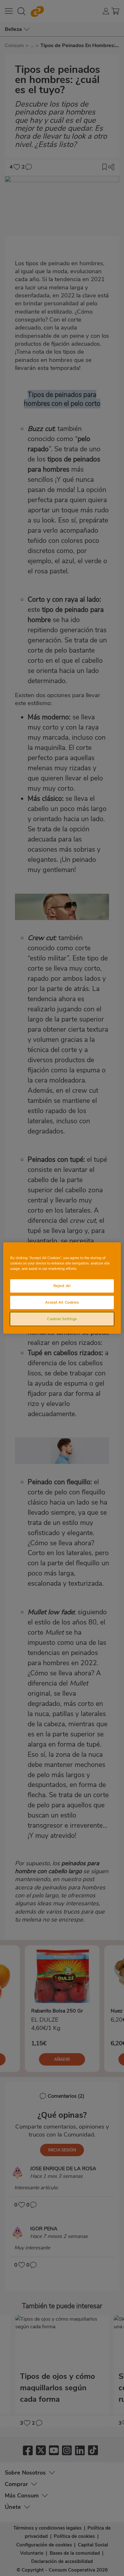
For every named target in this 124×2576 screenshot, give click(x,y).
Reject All (62, 1286)
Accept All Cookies (62, 1302)
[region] (62, 1288)
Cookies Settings (62, 1319)
